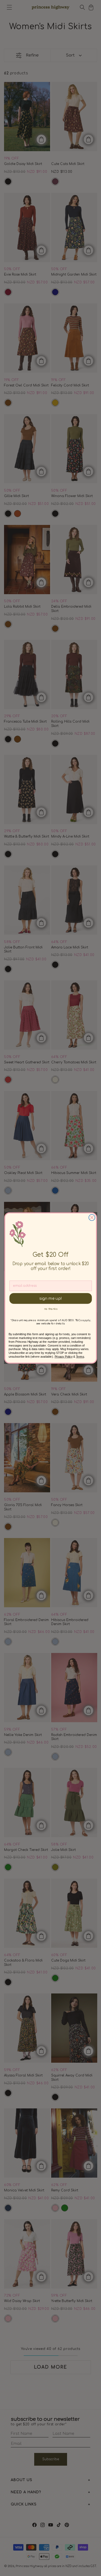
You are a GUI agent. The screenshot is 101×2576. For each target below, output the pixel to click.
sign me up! (50, 1298)
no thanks (50, 1309)
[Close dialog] (92, 1217)
